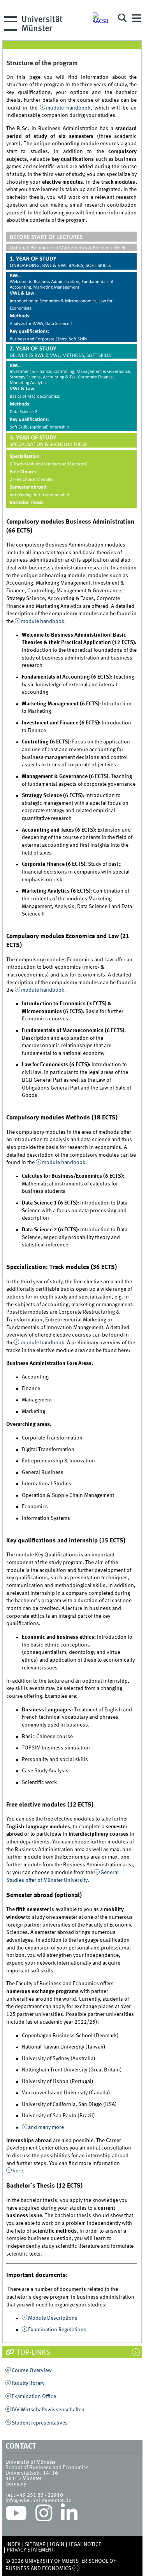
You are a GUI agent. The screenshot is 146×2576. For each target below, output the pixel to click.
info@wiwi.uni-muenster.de (38, 2501)
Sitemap (35, 2545)
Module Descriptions (53, 2318)
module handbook (68, 108)
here (18, 2171)
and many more (46, 2127)
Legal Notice (85, 2545)
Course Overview (32, 2371)
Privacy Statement (30, 2550)
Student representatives (40, 2423)
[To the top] (76, 2569)
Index (13, 2545)
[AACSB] (102, 18)
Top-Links (33, 2353)
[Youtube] (16, 2515)
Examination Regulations (57, 2330)
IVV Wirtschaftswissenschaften (48, 2410)
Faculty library (28, 2383)
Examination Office (34, 2397)
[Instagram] (44, 2515)
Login (57, 2545)
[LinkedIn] (69, 2515)
